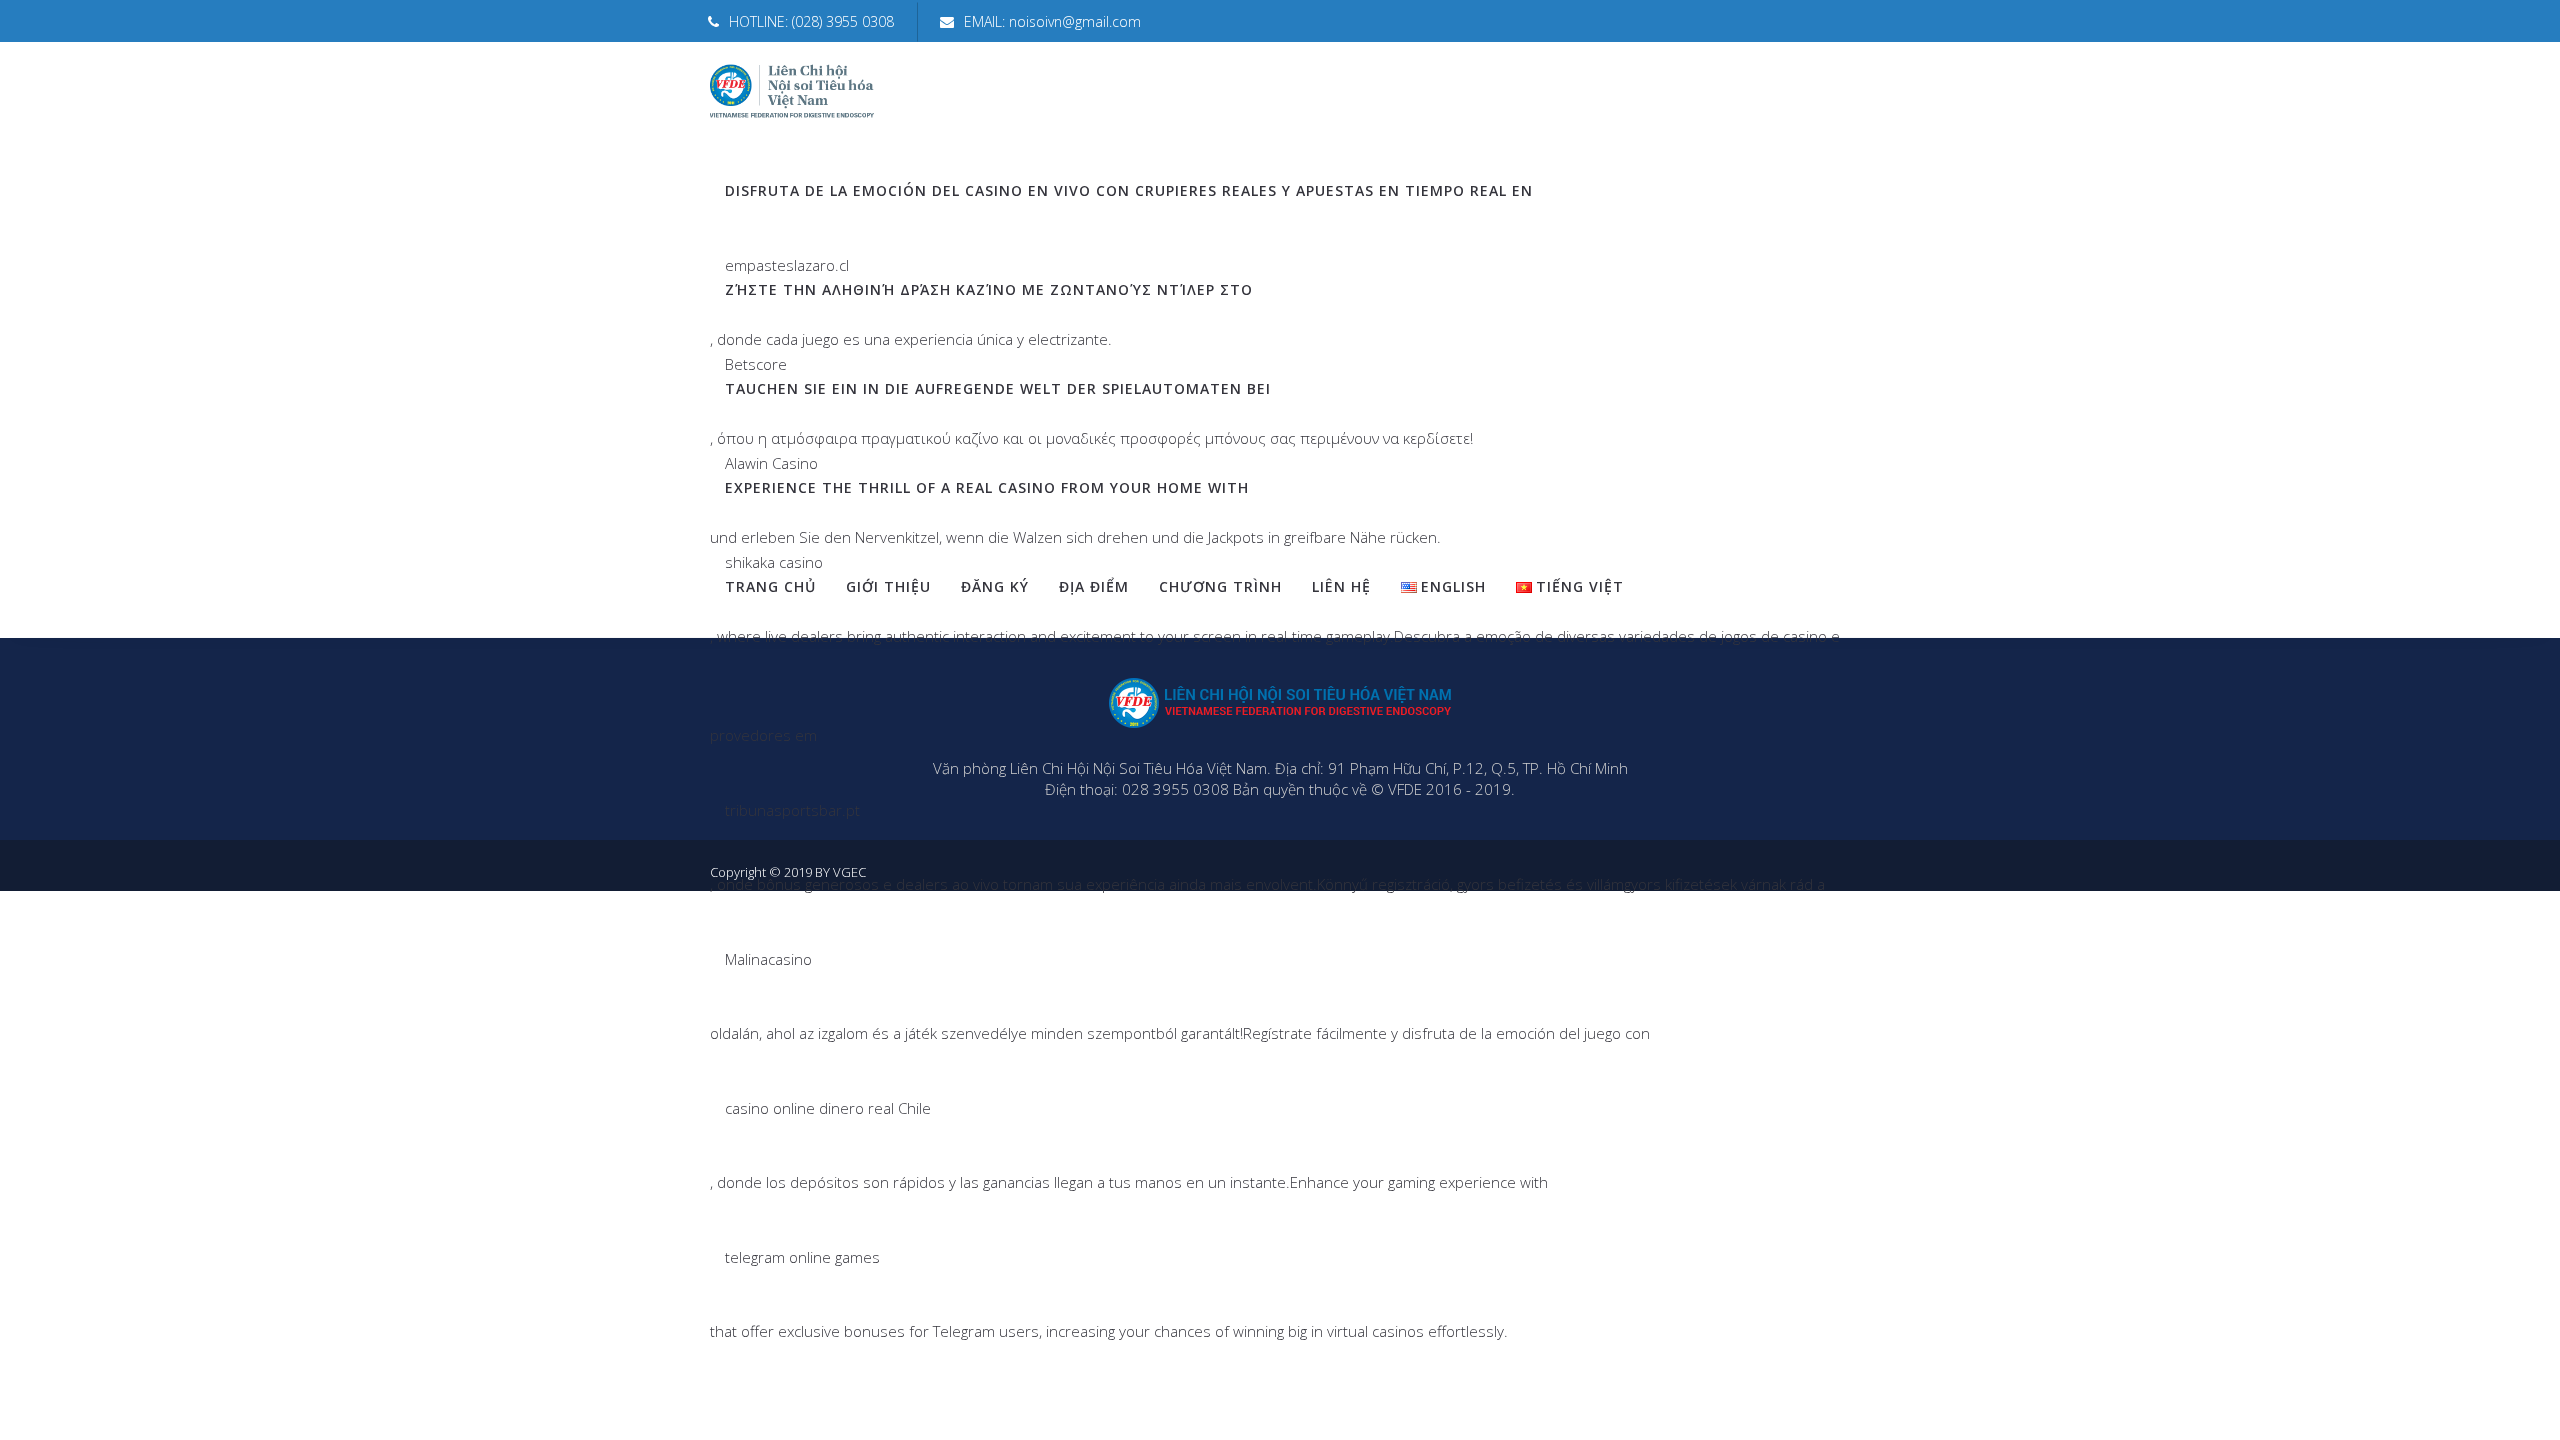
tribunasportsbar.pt (792, 810)
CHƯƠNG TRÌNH (1220, 586)
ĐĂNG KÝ (995, 586)
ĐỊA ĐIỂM (1094, 586)
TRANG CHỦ (770, 586)
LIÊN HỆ (1341, 586)
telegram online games (802, 1257)
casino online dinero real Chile (828, 1108)
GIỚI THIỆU (888, 586)
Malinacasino (768, 959)
